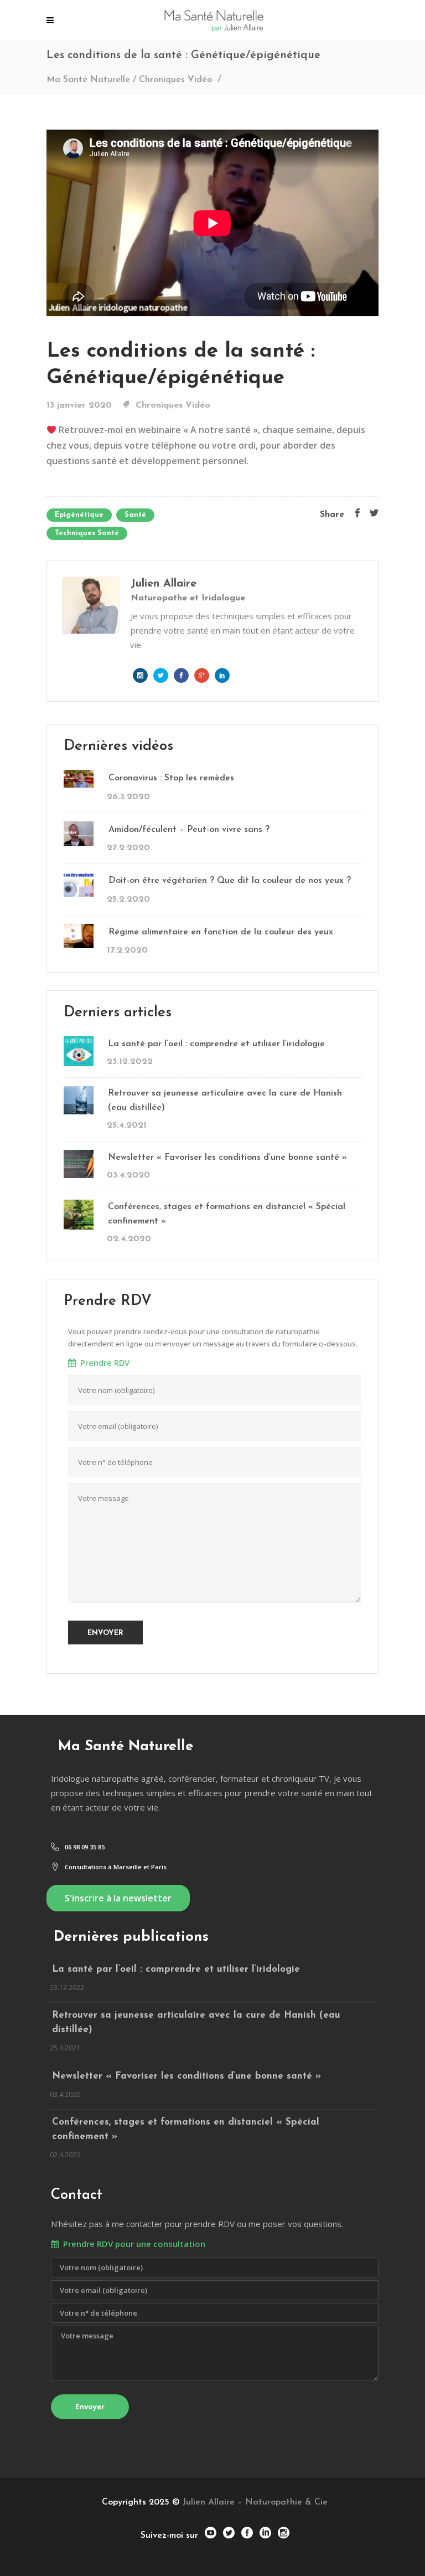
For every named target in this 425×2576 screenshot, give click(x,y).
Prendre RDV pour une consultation (132, 2244)
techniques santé (87, 533)
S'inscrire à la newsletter (118, 1898)
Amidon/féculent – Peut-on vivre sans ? (189, 830)
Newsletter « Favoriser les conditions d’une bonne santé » (227, 1158)
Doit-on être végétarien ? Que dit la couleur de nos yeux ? (230, 881)
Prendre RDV (103, 1362)
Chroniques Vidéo (175, 80)
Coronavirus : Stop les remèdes (171, 778)
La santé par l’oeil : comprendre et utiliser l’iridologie (216, 1044)
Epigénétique (79, 515)
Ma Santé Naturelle (88, 80)
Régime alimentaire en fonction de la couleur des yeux (221, 932)
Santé (135, 515)
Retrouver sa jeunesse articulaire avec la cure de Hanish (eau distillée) (225, 1101)
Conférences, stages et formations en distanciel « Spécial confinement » (227, 1214)
